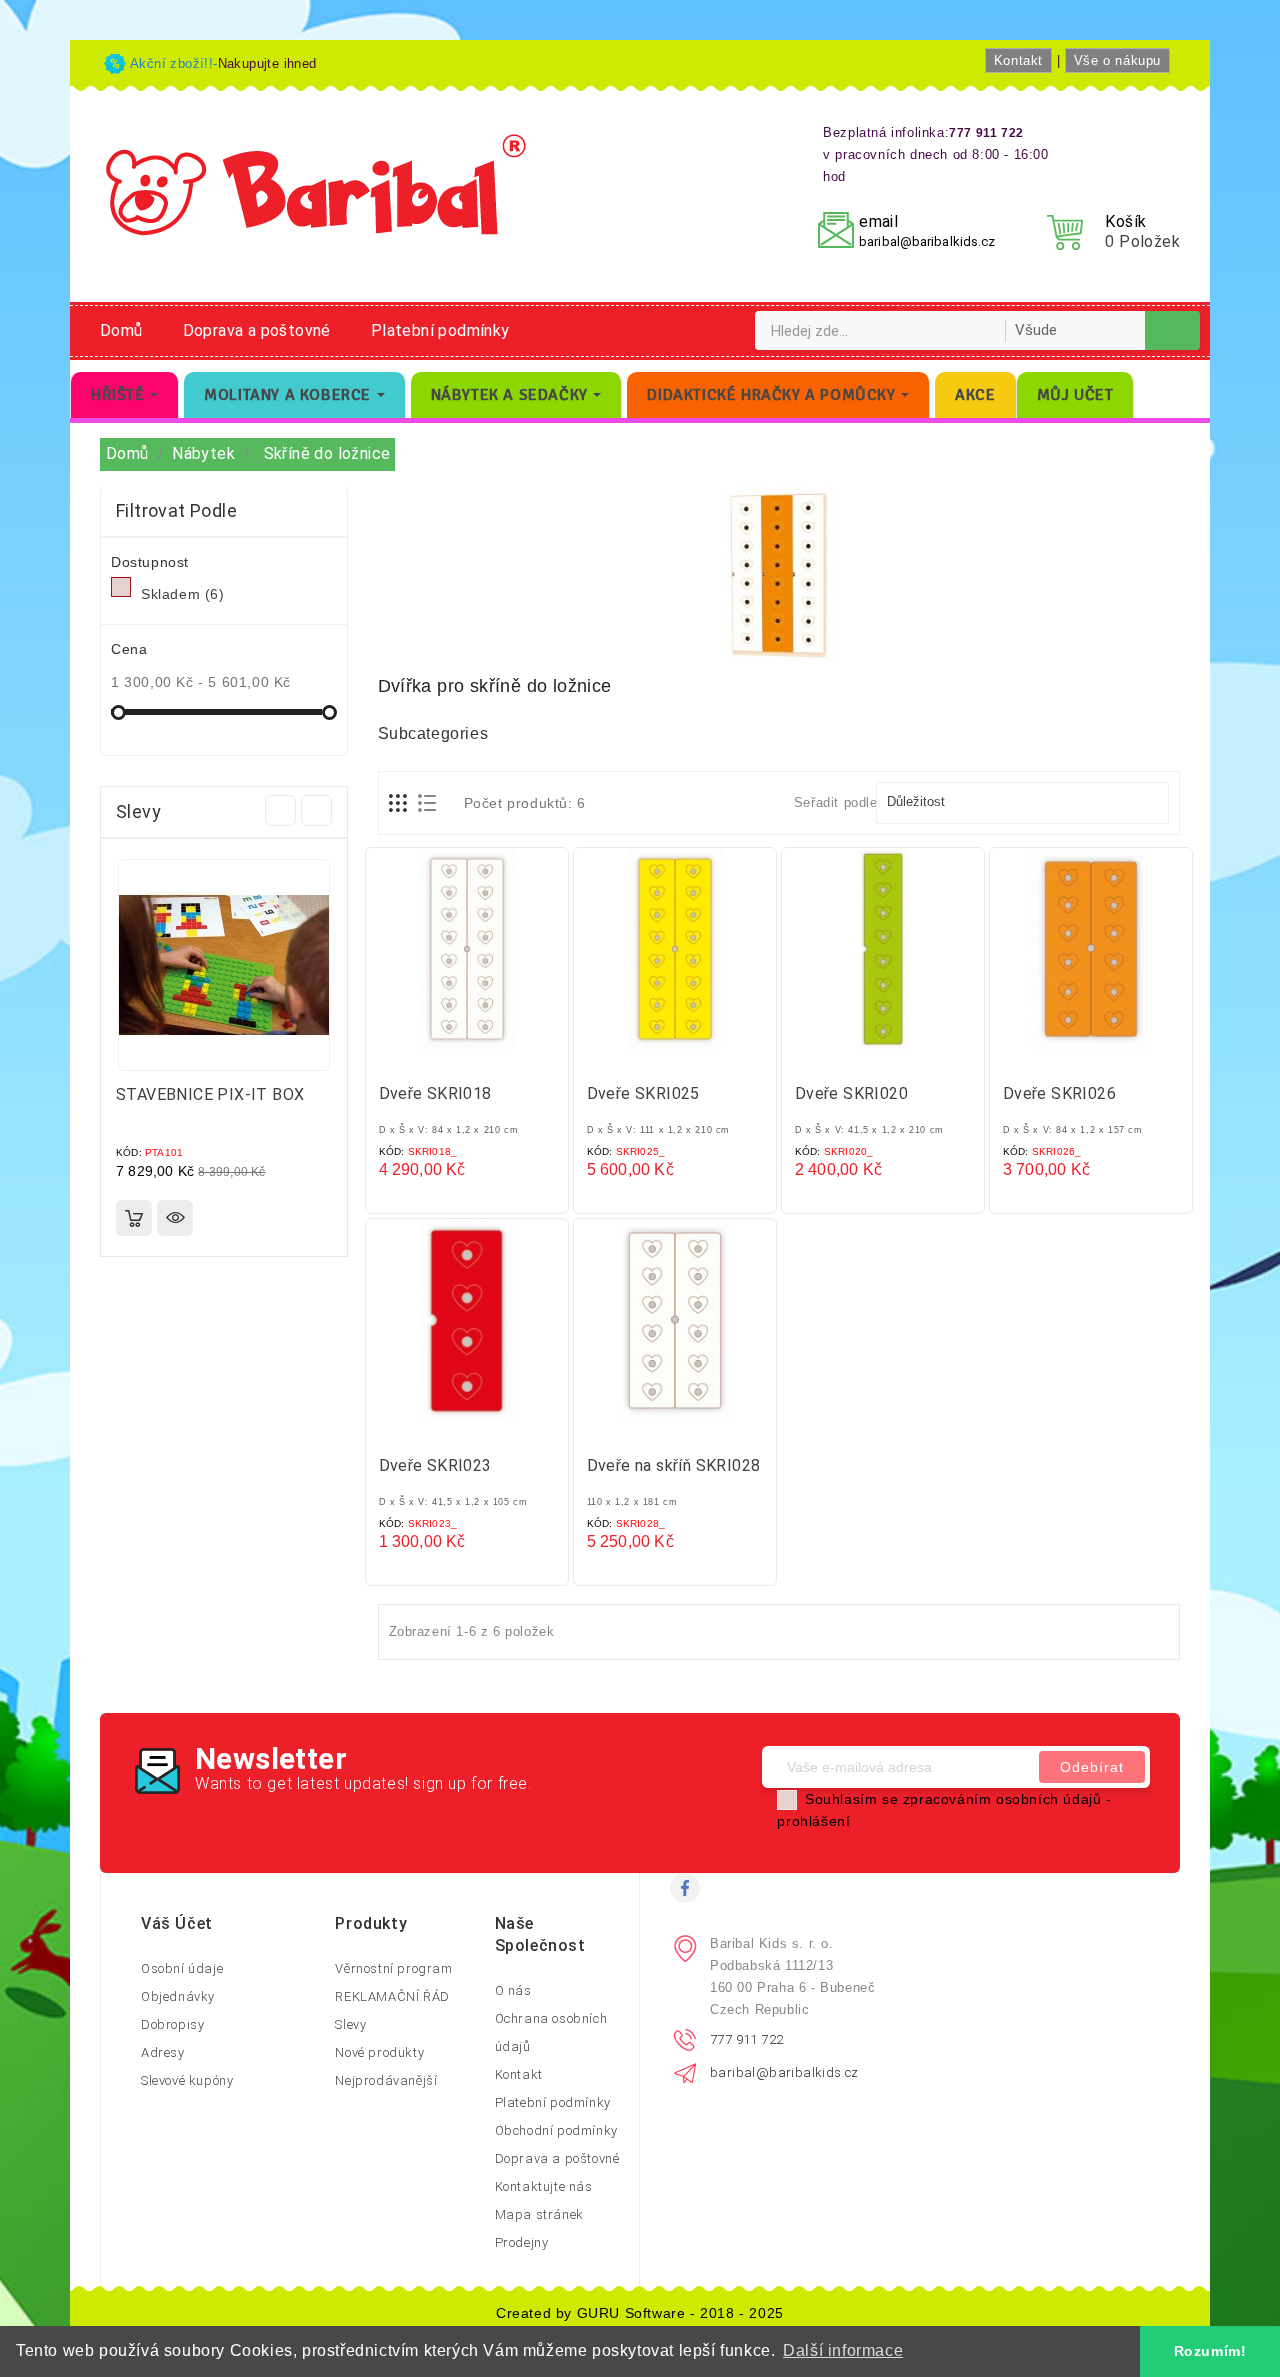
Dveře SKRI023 (435, 1465)
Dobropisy (172, 2024)
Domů (121, 330)
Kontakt (1018, 60)
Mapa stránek (539, 2214)
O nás (513, 1990)
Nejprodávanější (386, 2080)
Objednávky (178, 1996)
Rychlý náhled (175, 1218)
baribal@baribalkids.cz (927, 241)
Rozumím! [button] (1210, 2351)
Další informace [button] (843, 2350)
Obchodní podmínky (556, 2130)
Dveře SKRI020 (851, 1093)
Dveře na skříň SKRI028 (674, 1465)
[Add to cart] (134, 1218)
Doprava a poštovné (257, 330)
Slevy (350, 2024)
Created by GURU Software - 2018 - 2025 (640, 2313)
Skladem (183, 594)
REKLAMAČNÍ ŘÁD (392, 1996)
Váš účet (177, 1923)
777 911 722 (746, 2039)
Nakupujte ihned (267, 63)
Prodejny (522, 2242)
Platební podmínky (440, 330)
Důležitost (1020, 803)
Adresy (163, 2052)
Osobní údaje (182, 1968)
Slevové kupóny (187, 2080)
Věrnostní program (393, 1968)
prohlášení (813, 1821)
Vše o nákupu (1117, 60)
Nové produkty (379, 2052)
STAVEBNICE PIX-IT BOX (210, 1094)
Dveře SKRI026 (1059, 1093)
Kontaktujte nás (544, 2186)
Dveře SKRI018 (435, 1093)
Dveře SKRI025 (643, 1093)
